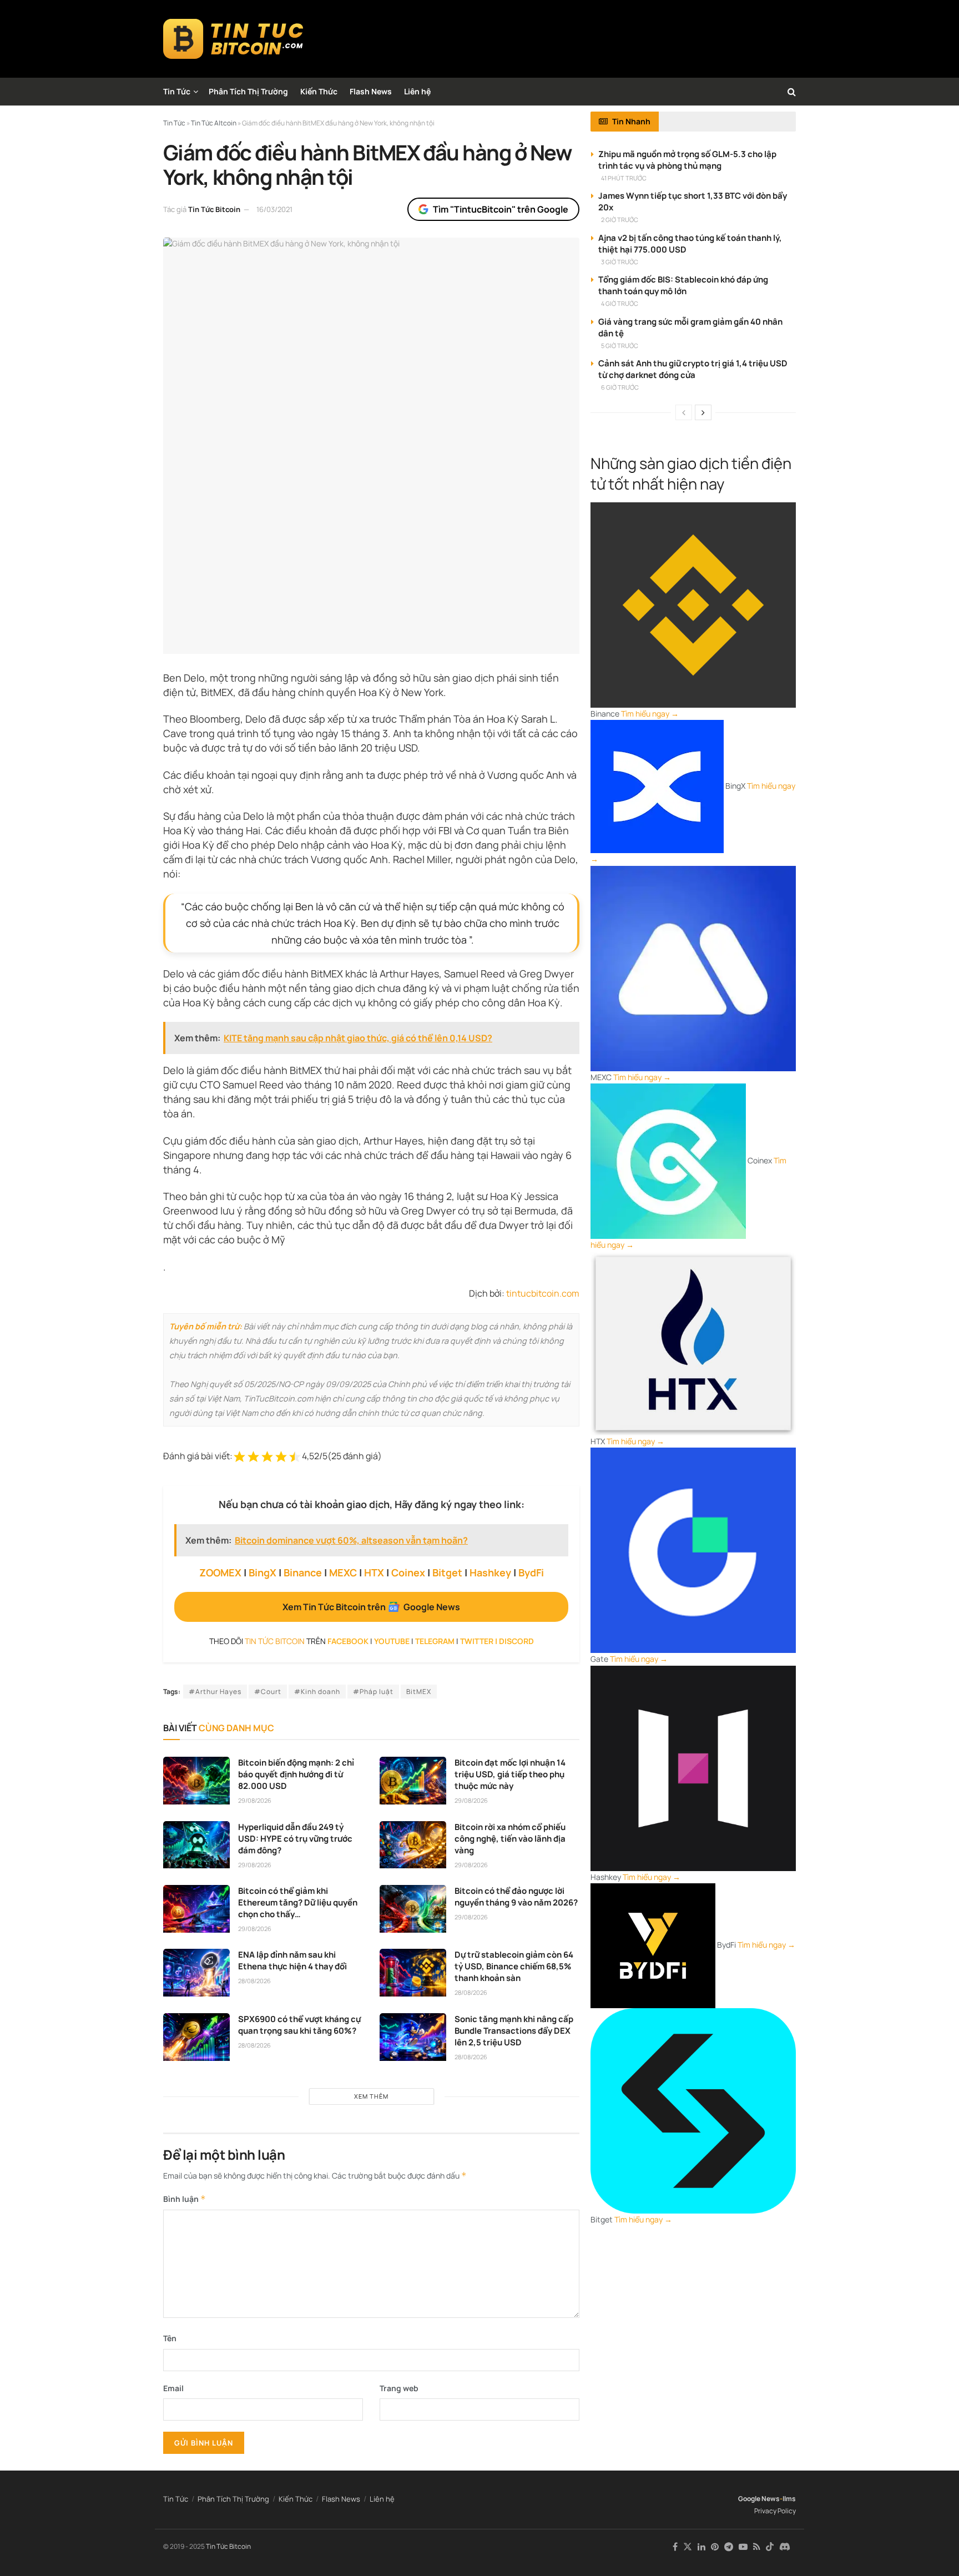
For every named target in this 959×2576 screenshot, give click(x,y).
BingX (263, 1572)
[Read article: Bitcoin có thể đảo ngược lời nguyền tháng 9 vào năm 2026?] (413, 1909)
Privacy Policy (775, 2511)
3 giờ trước (620, 262)
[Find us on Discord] (785, 2547)
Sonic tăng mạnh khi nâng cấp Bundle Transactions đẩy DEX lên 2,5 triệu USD (514, 2031)
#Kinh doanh (317, 1692)
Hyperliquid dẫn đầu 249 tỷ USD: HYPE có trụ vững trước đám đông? (295, 1839)
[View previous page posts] (684, 412)
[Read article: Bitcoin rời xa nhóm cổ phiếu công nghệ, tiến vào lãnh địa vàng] (413, 1845)
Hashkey (490, 1572)
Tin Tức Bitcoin (214, 209)
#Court (268, 1692)
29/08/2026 (255, 1800)
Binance (303, 1572)
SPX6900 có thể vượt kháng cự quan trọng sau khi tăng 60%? (299, 2025)
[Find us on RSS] (757, 2547)
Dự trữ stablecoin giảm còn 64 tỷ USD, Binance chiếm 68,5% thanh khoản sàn (514, 1966)
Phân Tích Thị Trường (248, 91)
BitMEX (419, 1692)
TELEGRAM (435, 1641)
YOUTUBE (392, 1641)
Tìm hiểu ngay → (650, 714)
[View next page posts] (703, 412)
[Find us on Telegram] (729, 2547)
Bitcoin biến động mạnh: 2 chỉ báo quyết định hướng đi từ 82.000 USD (296, 1774)
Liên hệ (417, 91)
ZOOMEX (220, 1572)
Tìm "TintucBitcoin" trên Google (501, 209)
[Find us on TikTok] (770, 2547)
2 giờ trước (620, 220)
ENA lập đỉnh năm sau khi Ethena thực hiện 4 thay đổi (292, 1960)
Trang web (399, 2388)
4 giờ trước (620, 303)
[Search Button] (792, 92)
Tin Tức (177, 91)
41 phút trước (624, 178)
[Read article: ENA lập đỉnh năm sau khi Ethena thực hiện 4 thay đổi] (196, 1973)
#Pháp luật (373, 1692)
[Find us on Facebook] (675, 2547)
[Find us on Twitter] (688, 2547)
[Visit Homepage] (233, 39)
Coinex (408, 1572)
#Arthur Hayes (215, 1692)
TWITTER (477, 1641)
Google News (759, 2499)
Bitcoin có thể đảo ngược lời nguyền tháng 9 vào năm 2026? (516, 1897)
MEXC (343, 1572)
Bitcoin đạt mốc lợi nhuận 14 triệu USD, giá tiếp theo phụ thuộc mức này (510, 1774)
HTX (374, 1572)
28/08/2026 (254, 1981)
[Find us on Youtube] (743, 2547)
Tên (170, 2338)
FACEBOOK (348, 1641)
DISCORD (516, 1641)
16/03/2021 (274, 209)
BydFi (531, 1572)
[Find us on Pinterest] (715, 2547)
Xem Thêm (371, 2096)
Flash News (371, 91)
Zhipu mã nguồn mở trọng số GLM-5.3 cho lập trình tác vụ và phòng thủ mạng (687, 160)
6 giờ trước (620, 387)
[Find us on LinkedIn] (701, 2547)
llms (789, 2499)
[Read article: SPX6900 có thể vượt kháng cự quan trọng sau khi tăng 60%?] (196, 2037)
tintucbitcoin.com (543, 1293)
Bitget (447, 1572)
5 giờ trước (620, 346)
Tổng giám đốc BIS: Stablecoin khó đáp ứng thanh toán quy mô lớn (683, 285)
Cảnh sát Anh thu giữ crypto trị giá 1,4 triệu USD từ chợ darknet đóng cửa (693, 369)
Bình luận (185, 2199)
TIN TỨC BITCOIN (275, 1641)
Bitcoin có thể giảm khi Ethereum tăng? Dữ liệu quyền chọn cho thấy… (298, 1902)
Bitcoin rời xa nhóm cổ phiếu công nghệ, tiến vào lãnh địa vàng (510, 1839)
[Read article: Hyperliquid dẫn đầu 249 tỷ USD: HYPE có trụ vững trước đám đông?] (196, 1845)
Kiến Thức (319, 91)
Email (173, 2388)
